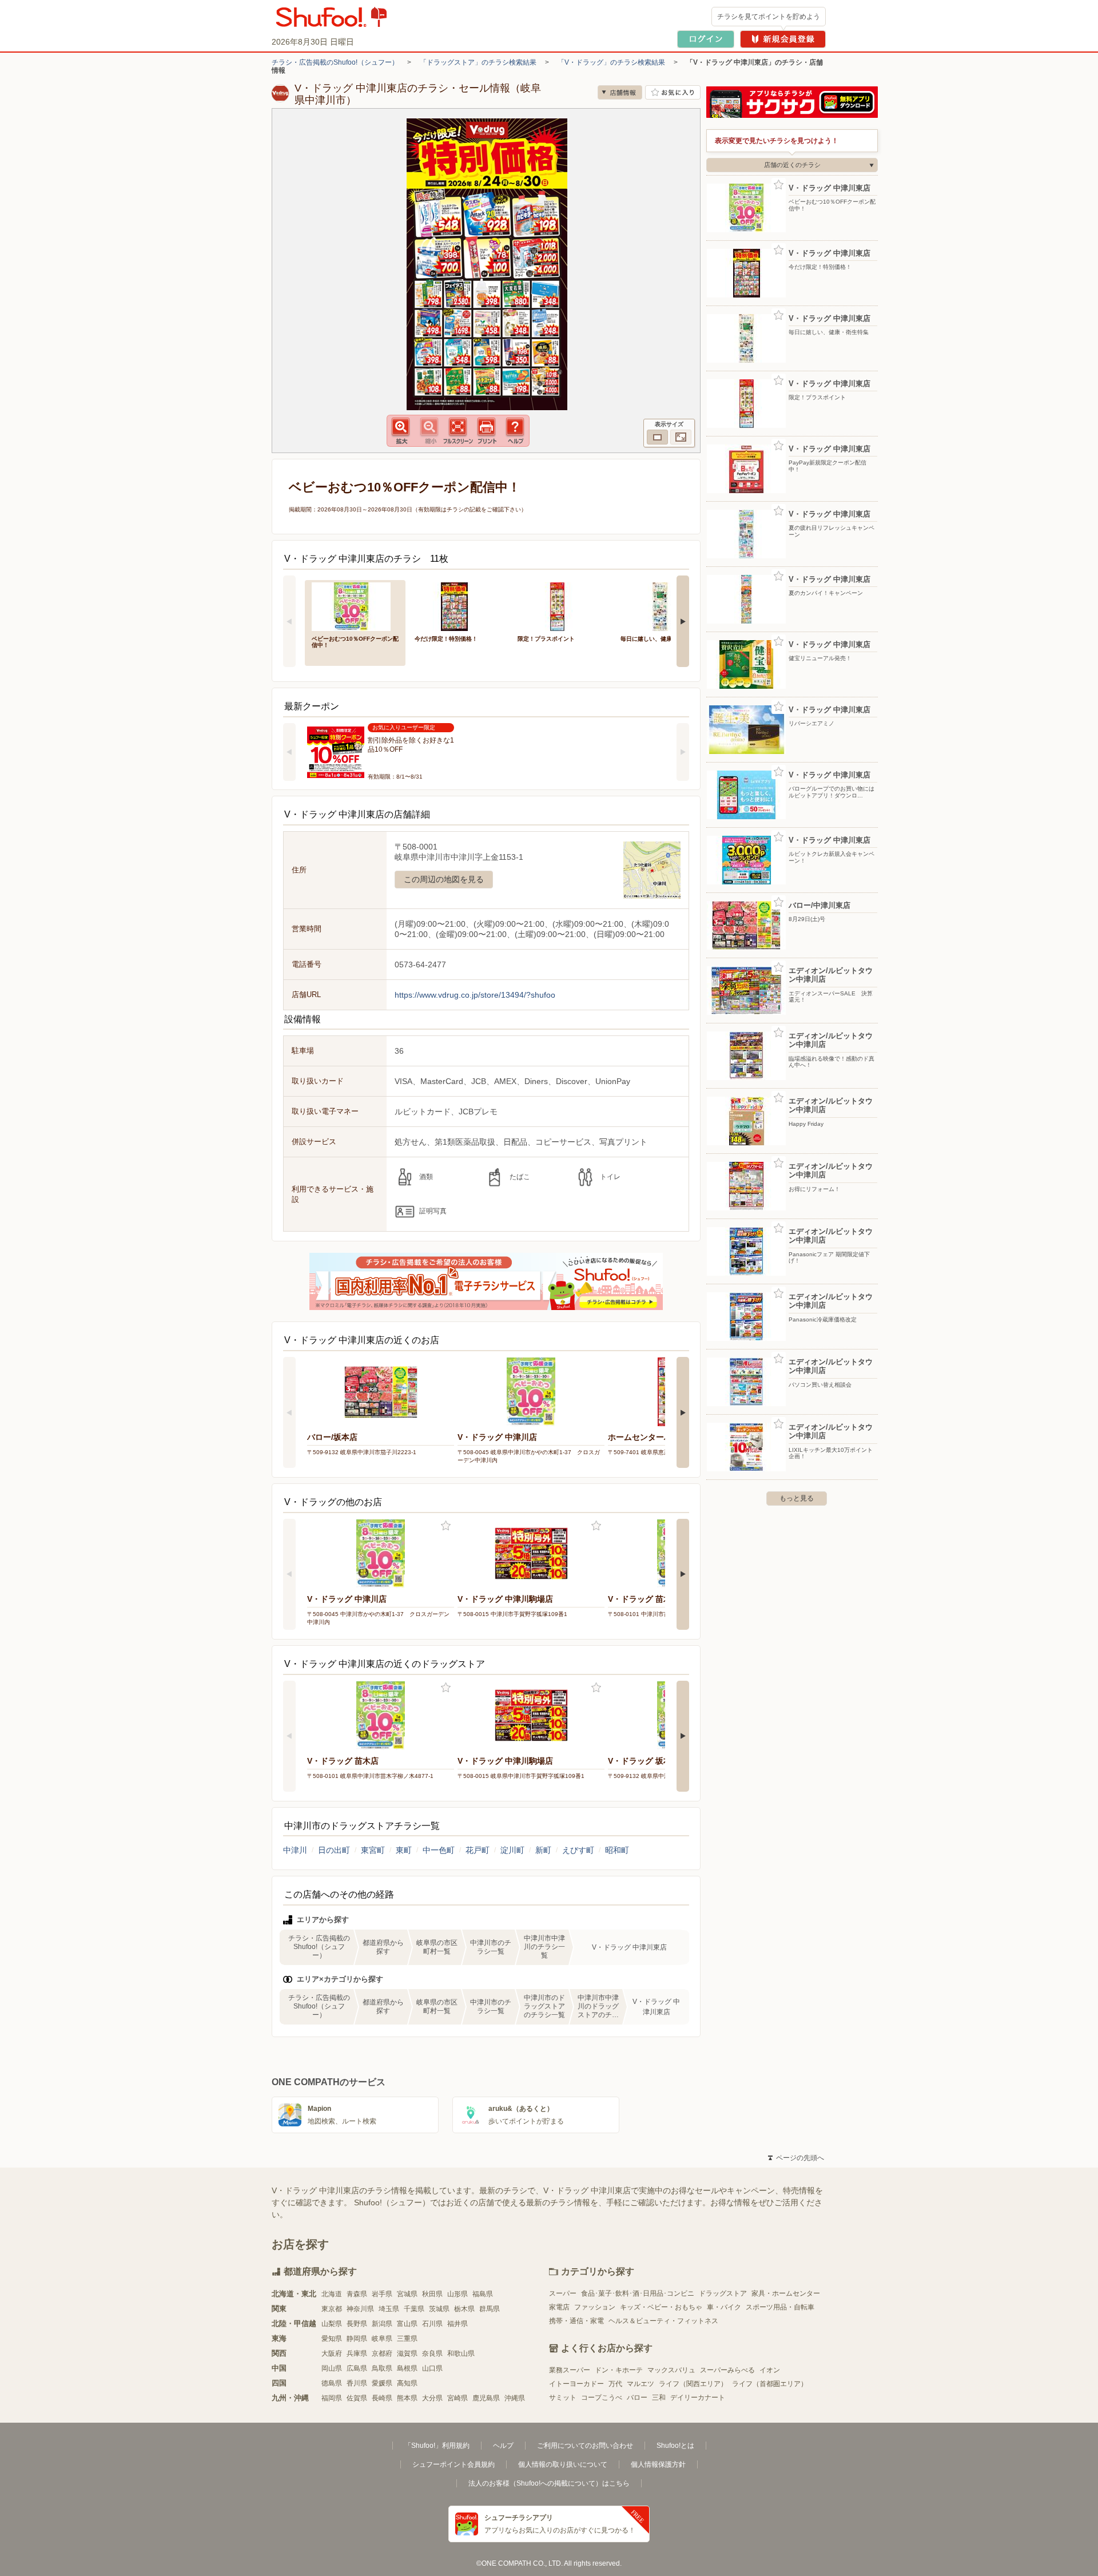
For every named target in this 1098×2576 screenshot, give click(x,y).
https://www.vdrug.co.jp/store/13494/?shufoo (475, 995)
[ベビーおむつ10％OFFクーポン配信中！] (355, 606)
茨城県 (439, 2309)
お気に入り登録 (446, 1526)
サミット (563, 2398)
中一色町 (439, 1850)
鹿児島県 (486, 2398)
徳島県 (332, 2383)
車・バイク (724, 2307)
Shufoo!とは (675, 2446)
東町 (404, 1850)
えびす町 (578, 1850)
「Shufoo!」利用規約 (437, 2446)
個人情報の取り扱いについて (563, 2464)
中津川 (295, 1850)
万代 (615, 2384)
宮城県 (407, 2294)
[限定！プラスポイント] (561, 606)
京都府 (382, 2353)
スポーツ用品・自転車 (780, 2307)
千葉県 (414, 2309)
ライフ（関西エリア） (693, 2384)
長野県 (357, 2324)
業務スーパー (570, 2370)
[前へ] (289, 621)
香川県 (357, 2383)
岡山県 (332, 2368)
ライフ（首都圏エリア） (770, 2384)
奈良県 (432, 2353)
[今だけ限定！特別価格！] (458, 606)
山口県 (432, 2368)
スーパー (563, 2293)
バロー (637, 2398)
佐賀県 (357, 2398)
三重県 (407, 2339)
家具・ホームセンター (786, 2293)
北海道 (332, 2294)
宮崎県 (457, 2398)
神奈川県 (360, 2309)
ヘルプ (503, 2446)
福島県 (483, 2294)
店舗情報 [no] (620, 92)
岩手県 (382, 2294)
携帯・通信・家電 (576, 2321)
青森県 (357, 2294)
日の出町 (334, 1850)
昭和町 (617, 1850)
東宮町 (373, 1850)
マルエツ (640, 2384)
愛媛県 (382, 2383)
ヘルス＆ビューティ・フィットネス (663, 2321)
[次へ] (683, 621)
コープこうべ (602, 2398)
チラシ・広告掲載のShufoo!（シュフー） (335, 62)
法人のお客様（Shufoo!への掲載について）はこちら (549, 2483)
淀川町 (512, 1850)
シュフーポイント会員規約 (453, 2464)
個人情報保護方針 (658, 2464)
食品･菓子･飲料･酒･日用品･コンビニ (638, 2293)
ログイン (706, 39)
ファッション (595, 2307)
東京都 (332, 2309)
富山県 (407, 2324)
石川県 (432, 2324)
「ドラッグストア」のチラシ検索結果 (478, 62)
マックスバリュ (671, 2370)
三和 (659, 2398)
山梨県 (332, 2324)
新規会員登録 (783, 39)
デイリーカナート (698, 2398)
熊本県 (407, 2398)
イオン (770, 2370)
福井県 (457, 2324)
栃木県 (464, 2309)
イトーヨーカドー (576, 2384)
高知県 (407, 2383)
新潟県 (382, 2324)
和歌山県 (461, 2353)
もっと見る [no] (797, 1498)
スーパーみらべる (727, 2370)
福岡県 (332, 2398)
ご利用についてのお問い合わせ (585, 2446)
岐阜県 (382, 2339)
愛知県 (332, 2339)
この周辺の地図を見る (444, 879)
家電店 (559, 2307)
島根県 (407, 2368)
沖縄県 (515, 2398)
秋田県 (432, 2294)
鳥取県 (382, 2368)
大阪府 (332, 2353)
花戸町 (478, 1850)
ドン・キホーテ (619, 2370)
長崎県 (382, 2398)
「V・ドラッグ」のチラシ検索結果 (611, 62)
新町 (543, 1850)
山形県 (457, 2294)
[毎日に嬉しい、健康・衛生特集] (664, 606)
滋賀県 (407, 2353)
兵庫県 (357, 2353)
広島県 (357, 2368)
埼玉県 (389, 2309)
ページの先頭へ (796, 2158)
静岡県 (357, 2339)
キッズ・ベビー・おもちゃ (661, 2307)
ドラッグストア (723, 2293)
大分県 (432, 2398)
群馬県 (490, 2309)
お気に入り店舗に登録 (673, 92)
